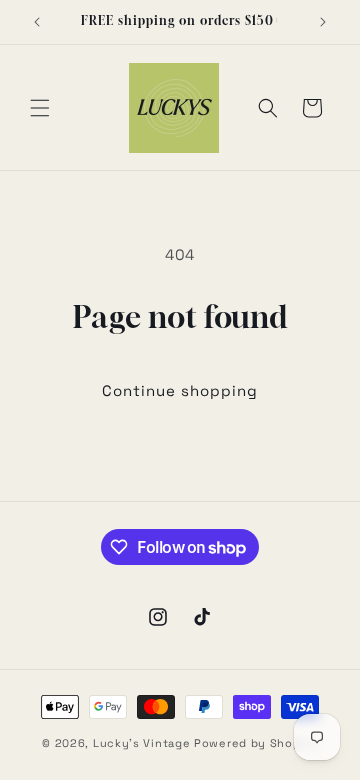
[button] (40, 108)
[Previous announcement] (37, 22)
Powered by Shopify (256, 743)
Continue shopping (180, 390)
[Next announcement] (323, 22)
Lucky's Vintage (142, 743)
